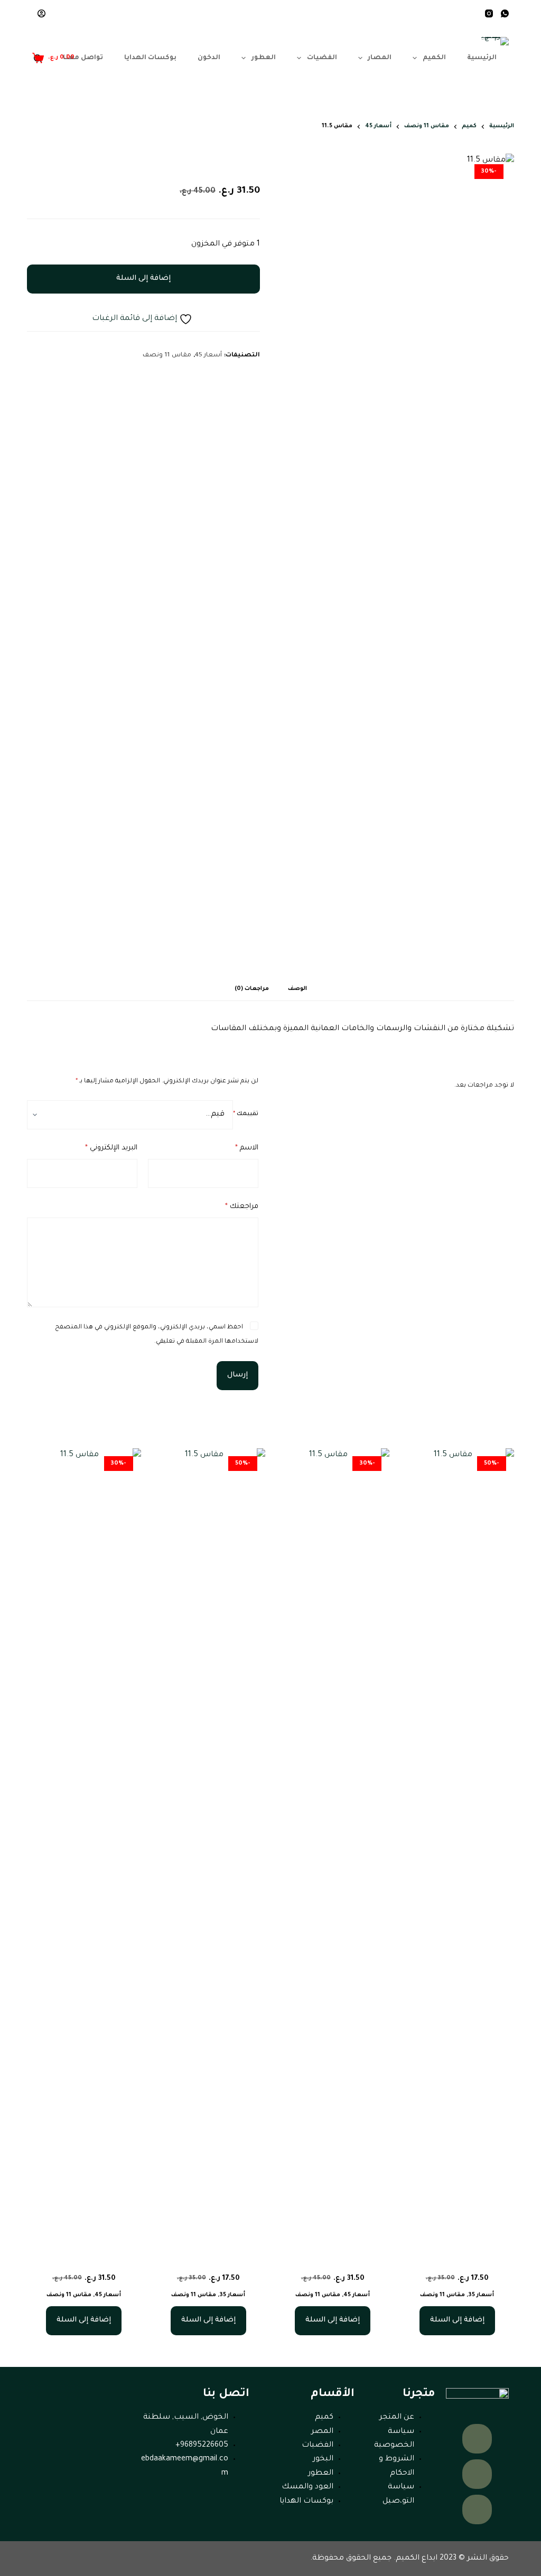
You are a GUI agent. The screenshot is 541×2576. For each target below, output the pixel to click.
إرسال (237, 1375)
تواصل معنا (83, 58)
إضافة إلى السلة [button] (457, 2320)
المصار (380, 58)
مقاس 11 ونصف (167, 356)
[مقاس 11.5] (457, 1844)
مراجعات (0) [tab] (252, 989)
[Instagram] (489, 13)
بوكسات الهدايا (150, 58)
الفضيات (322, 58)
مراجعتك (242, 1207)
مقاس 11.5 (457, 2260)
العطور (264, 58)
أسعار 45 (209, 356)
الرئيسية (482, 58)
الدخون (209, 58)
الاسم (247, 1148)
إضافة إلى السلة (143, 279)
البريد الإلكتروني (111, 1148)
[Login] (41, 13)
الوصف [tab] (297, 989)
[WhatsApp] (505, 13)
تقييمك (246, 1114)
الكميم (434, 58)
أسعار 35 (481, 2295)
